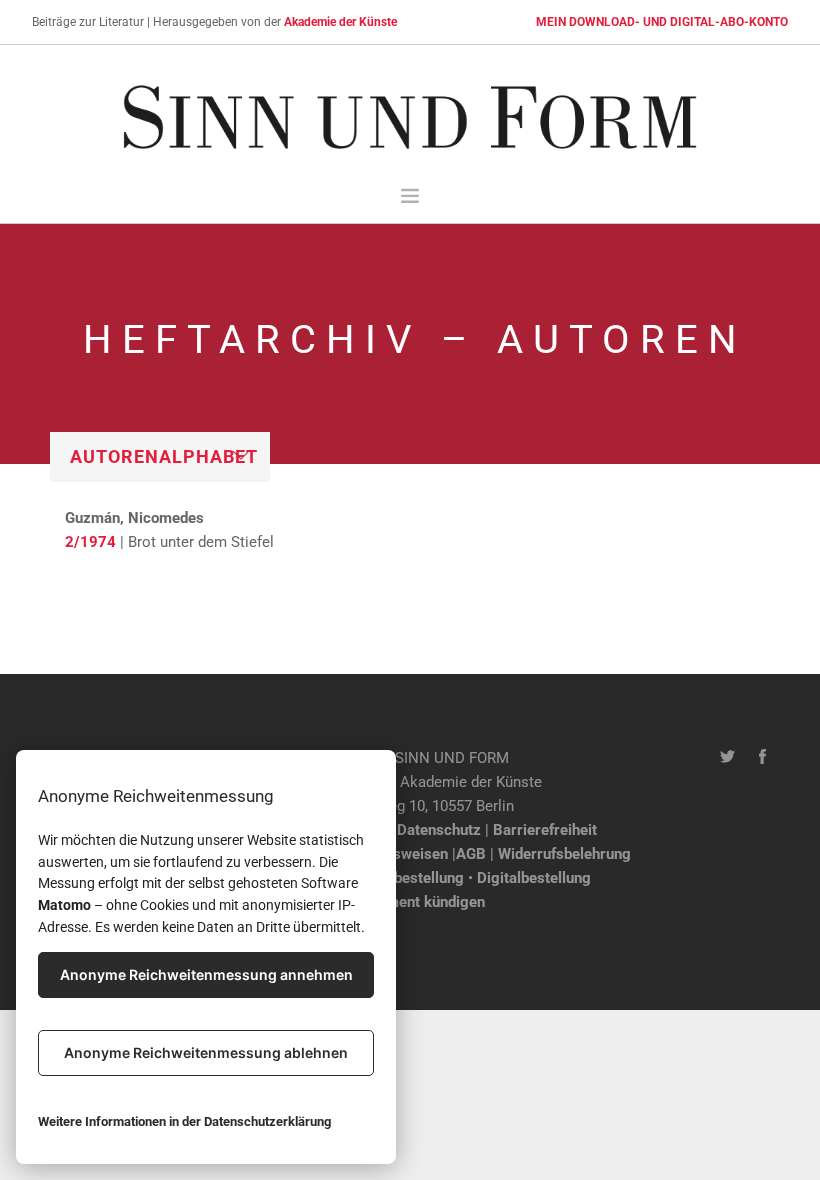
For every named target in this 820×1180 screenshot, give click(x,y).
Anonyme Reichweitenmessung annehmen (206, 974)
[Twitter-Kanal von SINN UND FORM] (727, 758)
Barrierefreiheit (545, 830)
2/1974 (90, 542)
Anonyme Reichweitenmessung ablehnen (206, 1052)
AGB (471, 854)
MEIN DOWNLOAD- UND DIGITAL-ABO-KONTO (662, 22)
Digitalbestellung (534, 878)
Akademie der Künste (340, 22)
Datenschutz (439, 830)
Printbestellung (412, 878)
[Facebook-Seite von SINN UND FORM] (762, 758)
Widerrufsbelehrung (564, 854)
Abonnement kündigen (410, 902)
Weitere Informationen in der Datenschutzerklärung (184, 1121)
